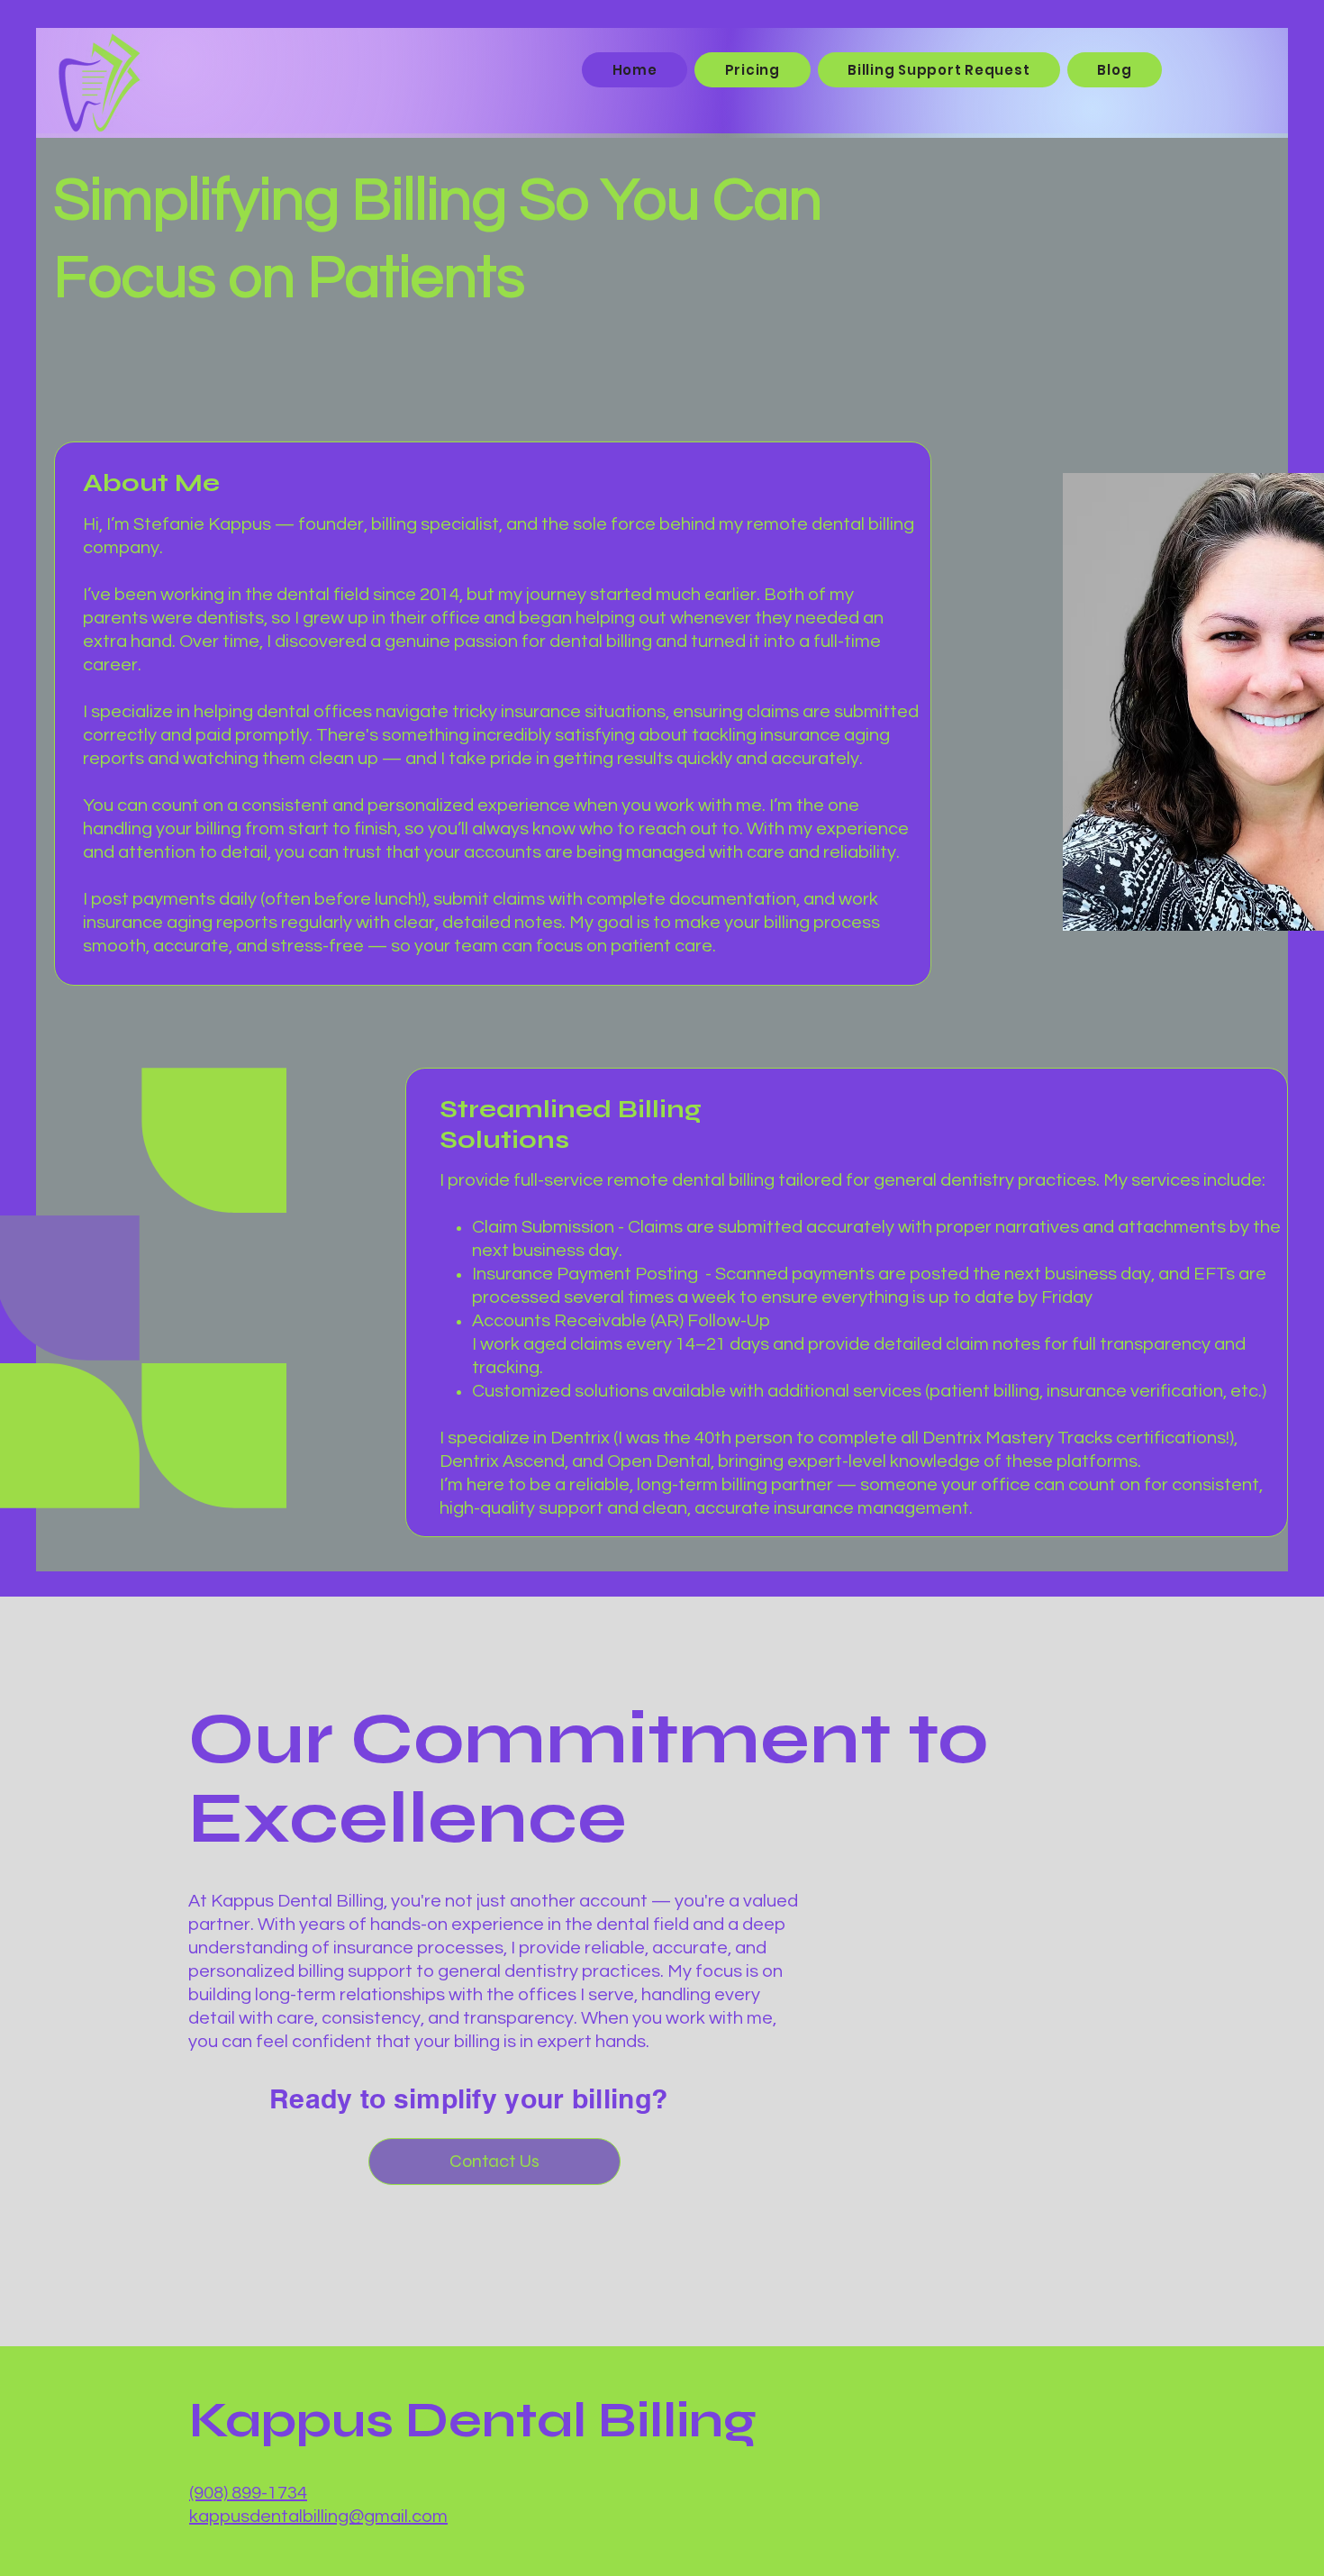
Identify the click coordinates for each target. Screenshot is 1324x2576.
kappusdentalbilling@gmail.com (318, 2517)
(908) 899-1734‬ (248, 2493)
